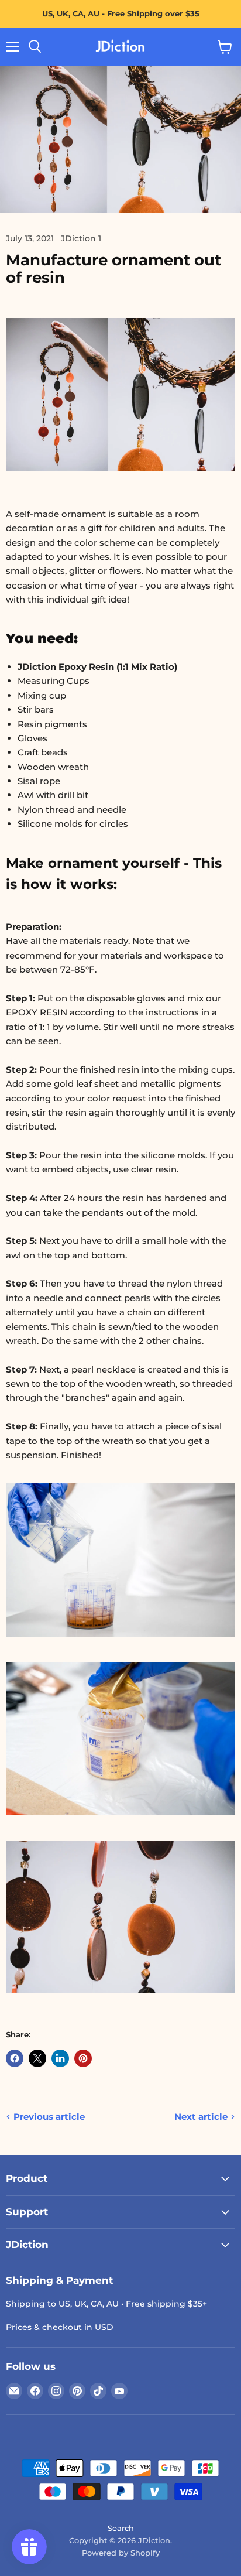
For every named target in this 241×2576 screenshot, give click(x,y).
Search (121, 2528)
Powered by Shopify (121, 2553)
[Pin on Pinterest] (83, 2058)
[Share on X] (37, 2058)
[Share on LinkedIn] (60, 2058)
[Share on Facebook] (15, 2058)
